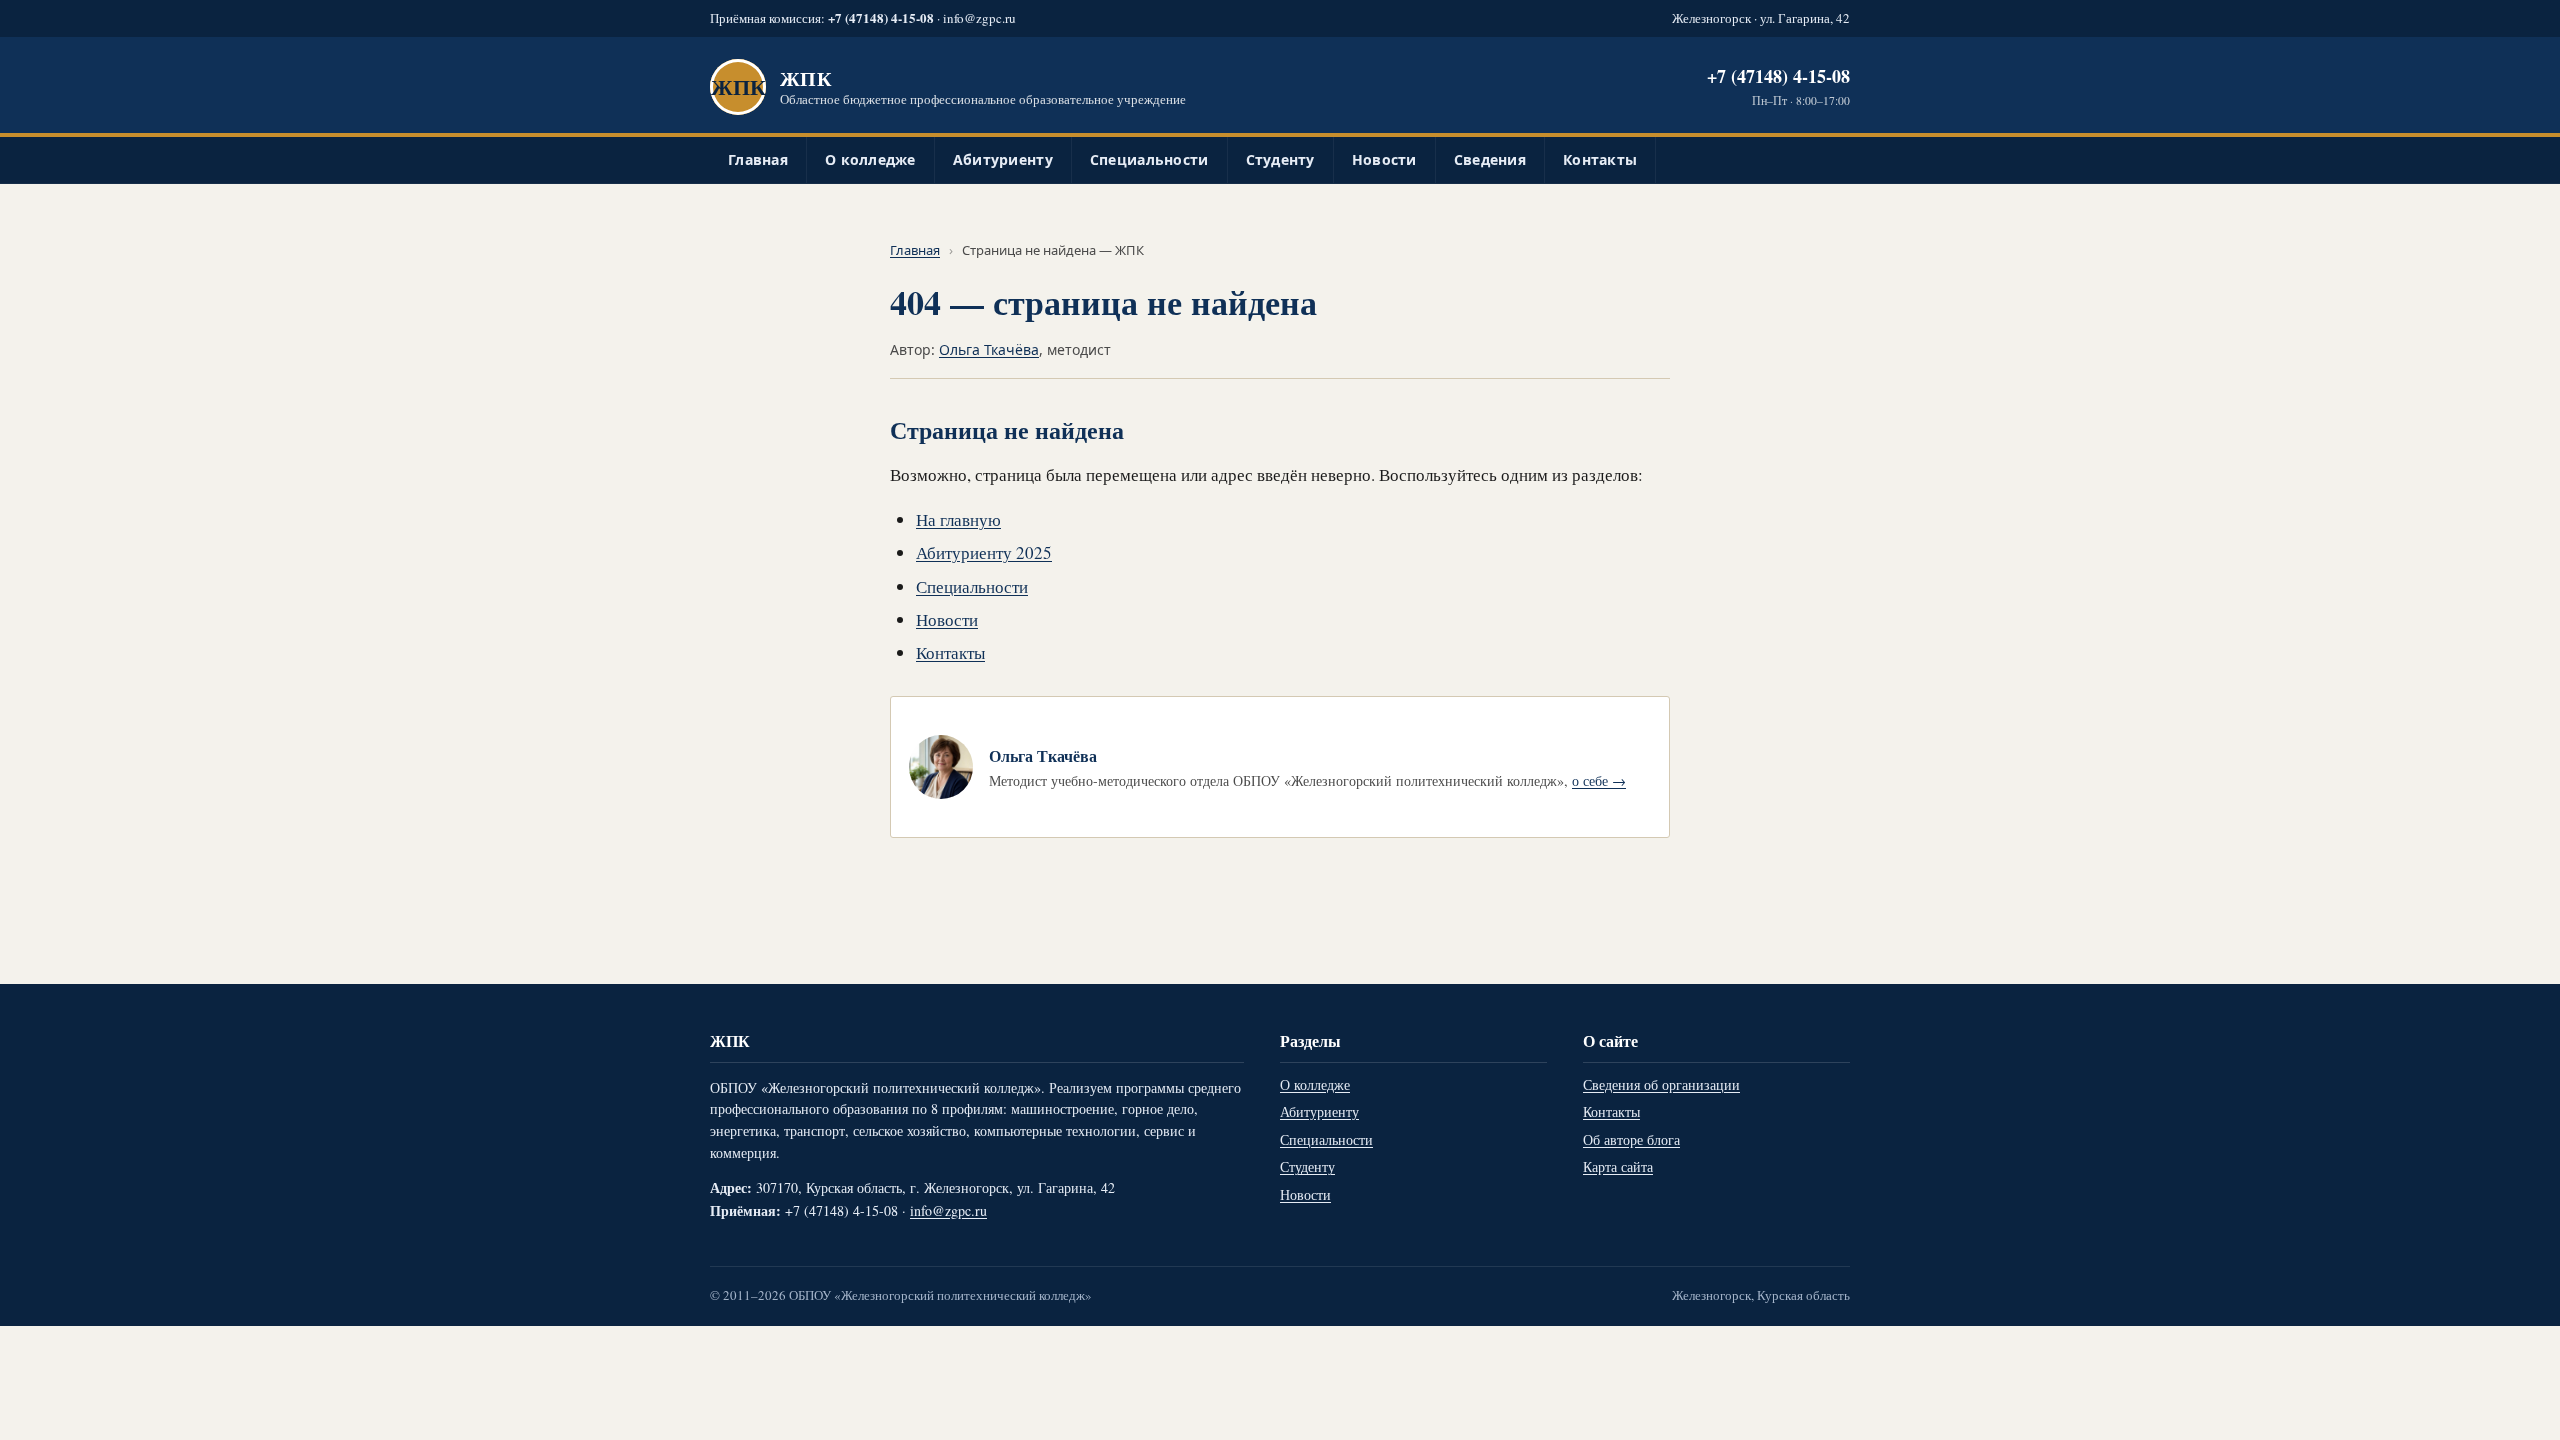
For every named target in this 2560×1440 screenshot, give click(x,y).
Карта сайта (1618, 1166)
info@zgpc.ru (979, 18)
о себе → (1599, 780)
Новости (1384, 159)
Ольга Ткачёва (989, 349)
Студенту (1280, 159)
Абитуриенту (1003, 159)
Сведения (1490, 159)
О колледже (870, 159)
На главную (958, 519)
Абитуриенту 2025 (984, 552)
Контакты (1600, 159)
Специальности (1149, 159)
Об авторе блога (1631, 1139)
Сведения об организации (1661, 1084)
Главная (758, 159)
